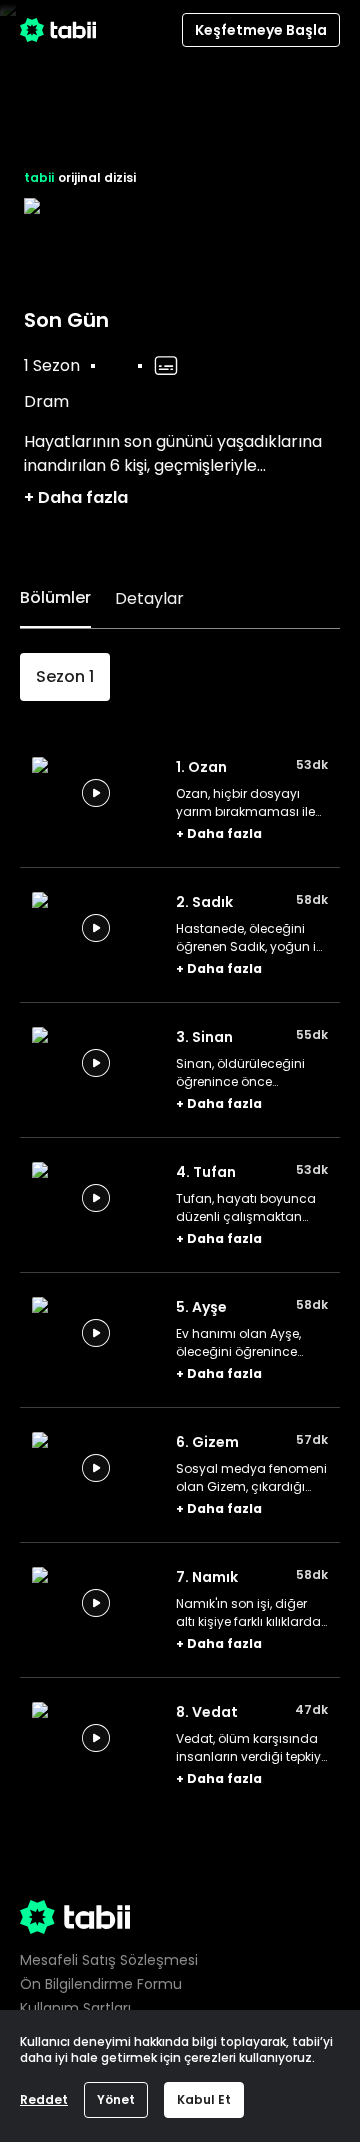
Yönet (116, 2099)
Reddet (44, 2099)
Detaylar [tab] (149, 598)
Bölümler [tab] (55, 597)
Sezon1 (65, 676)
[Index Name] (96, 793)
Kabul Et (204, 2099)
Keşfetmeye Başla (261, 30)
